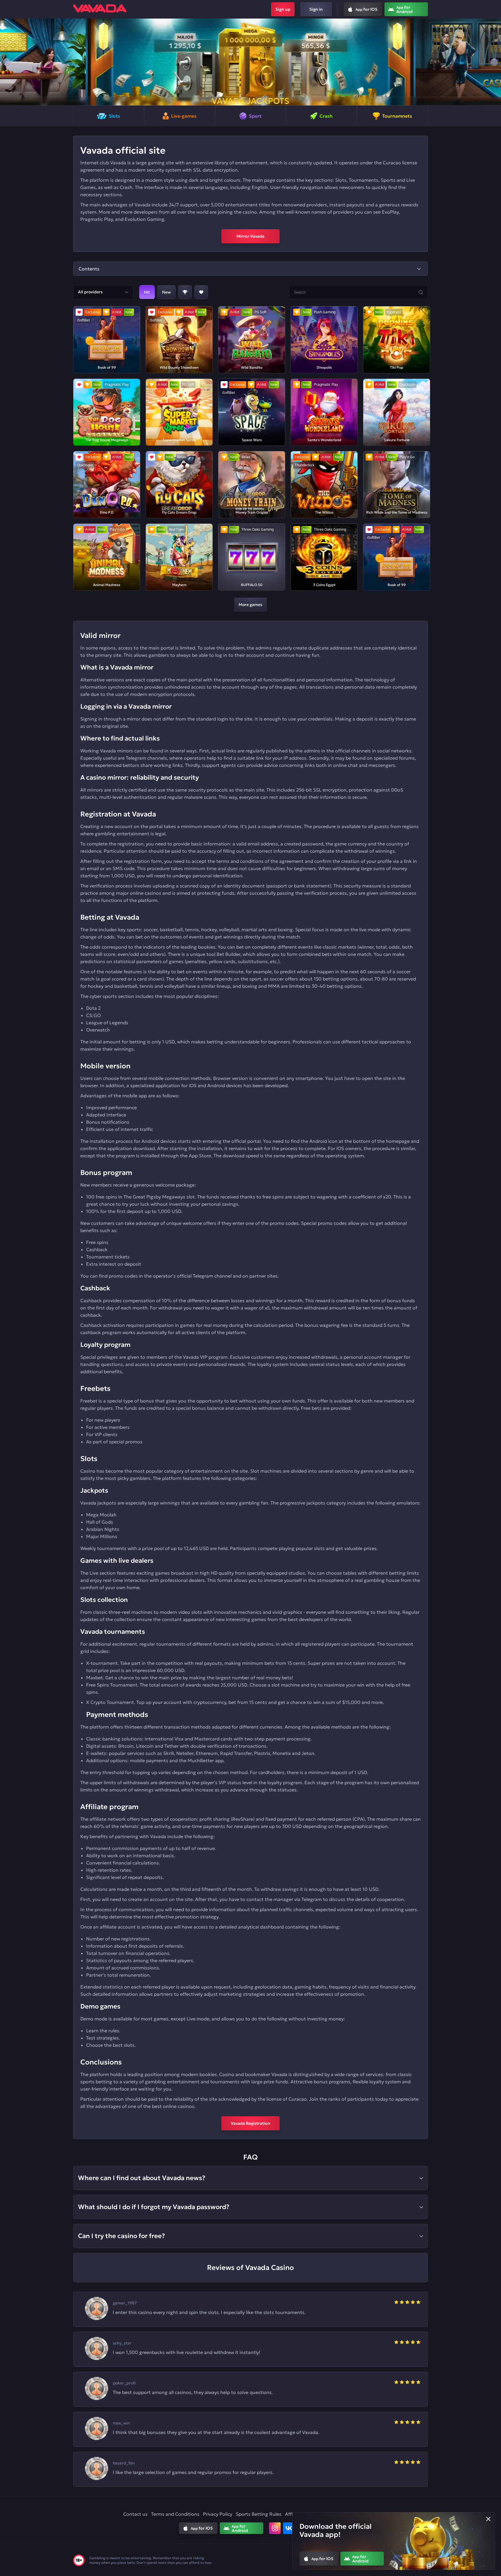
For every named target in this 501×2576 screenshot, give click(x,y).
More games (251, 605)
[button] (7, 62)
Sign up (283, 9)
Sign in (316, 9)
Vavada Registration (251, 2123)
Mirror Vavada (251, 236)
